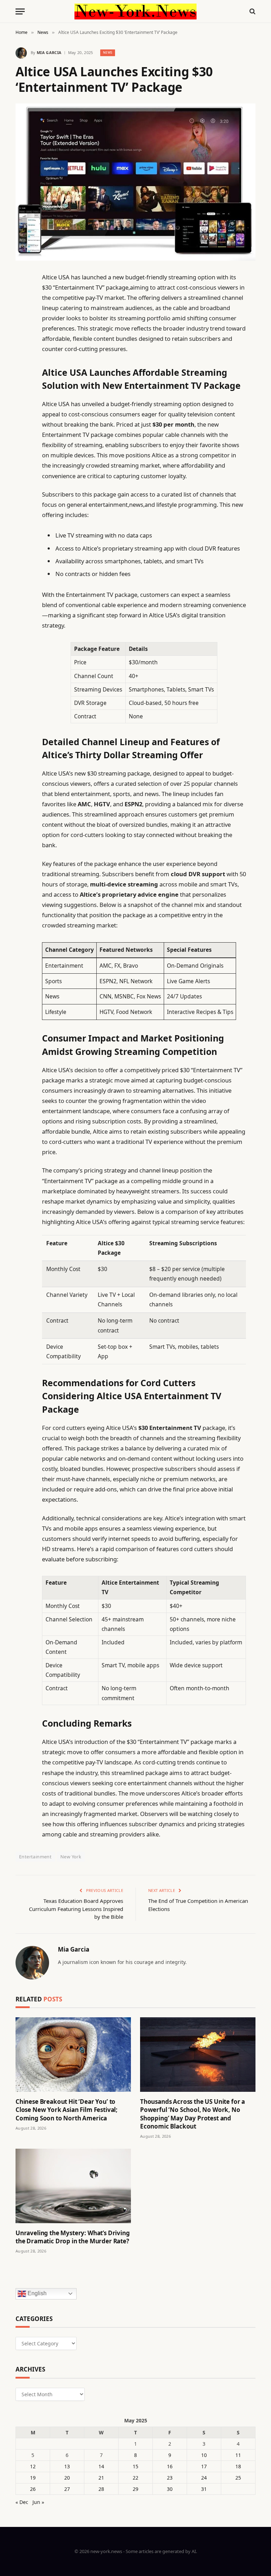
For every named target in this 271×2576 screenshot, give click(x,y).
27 (67, 2489)
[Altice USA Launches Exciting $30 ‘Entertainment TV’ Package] (135, 182)
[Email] (23, 367)
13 (67, 2466)
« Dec (22, 2502)
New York (71, 1857)
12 (33, 2466)
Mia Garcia (49, 52)
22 (135, 2478)
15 (135, 2466)
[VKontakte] (23, 439)
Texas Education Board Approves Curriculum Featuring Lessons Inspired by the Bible (76, 1909)
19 (33, 2478)
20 (67, 2478)
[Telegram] (23, 457)
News (108, 52)
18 (238, 2466)
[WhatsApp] (23, 475)
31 (204, 2489)
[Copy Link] (23, 385)
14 (101, 2466)
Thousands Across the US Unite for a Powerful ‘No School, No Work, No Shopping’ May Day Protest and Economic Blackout (192, 2114)
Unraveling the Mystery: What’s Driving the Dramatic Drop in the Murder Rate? (73, 2237)
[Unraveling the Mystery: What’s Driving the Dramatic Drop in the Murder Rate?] (73, 2186)
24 (204, 2478)
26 (33, 2489)
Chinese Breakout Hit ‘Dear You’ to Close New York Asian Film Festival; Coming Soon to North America (67, 2110)
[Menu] (20, 11)
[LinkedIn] (23, 331)
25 (238, 2478)
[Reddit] (23, 421)
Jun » (38, 2502)
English (36, 2293)
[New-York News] (135, 11)
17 (204, 2466)
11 (238, 2455)
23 (170, 2478)
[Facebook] (23, 295)
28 (101, 2489)
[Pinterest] (23, 349)
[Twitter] (23, 313)
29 (135, 2489)
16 (170, 2466)
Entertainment (35, 1857)
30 (170, 2489)
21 (101, 2478)
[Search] (252, 11)
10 (204, 2455)
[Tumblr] (23, 403)
